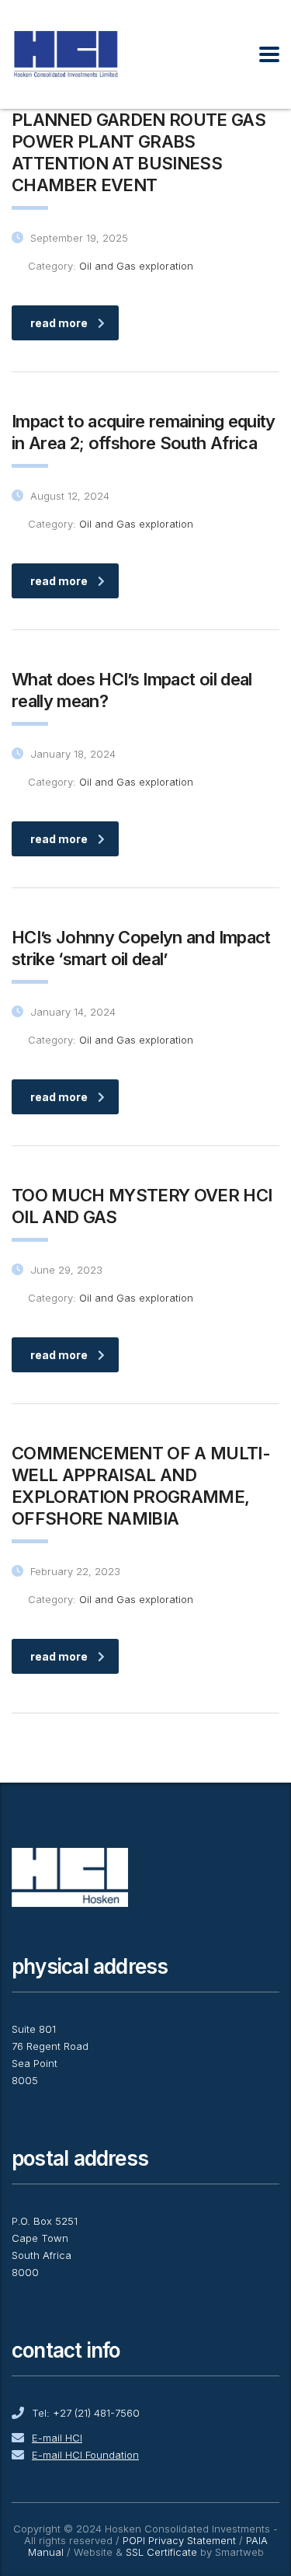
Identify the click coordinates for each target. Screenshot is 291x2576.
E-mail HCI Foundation (85, 2455)
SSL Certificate (161, 2552)
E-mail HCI (57, 2438)
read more (59, 323)
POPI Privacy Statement (179, 2540)
